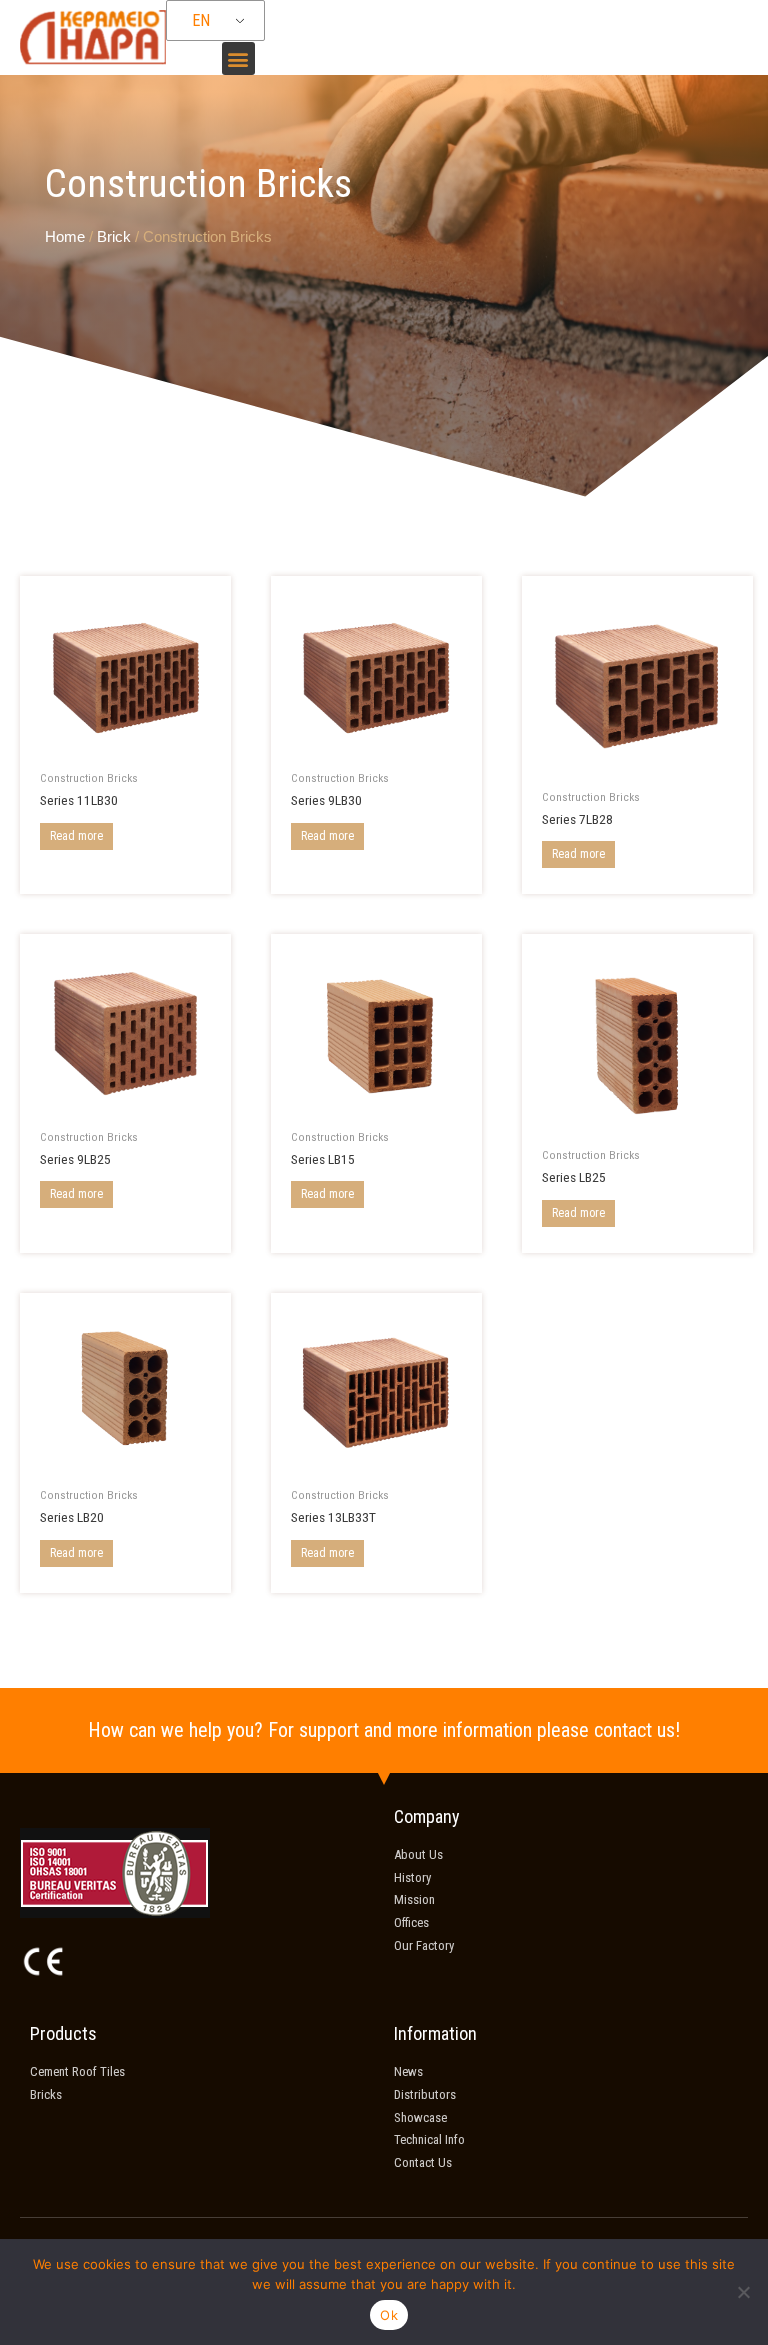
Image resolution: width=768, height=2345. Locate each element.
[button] (238, 58)
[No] (743, 2292)
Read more (76, 836)
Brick (114, 236)
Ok (389, 2315)
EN (201, 20)
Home (65, 236)
